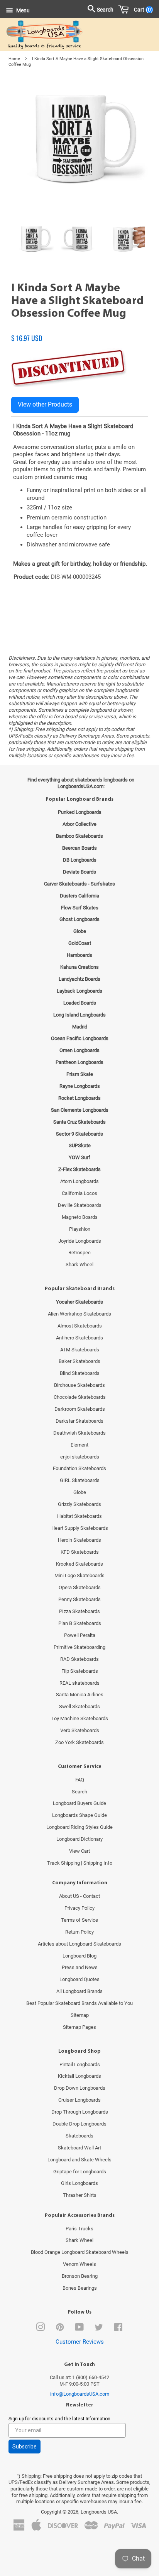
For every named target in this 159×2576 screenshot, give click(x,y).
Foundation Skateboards (79, 1468)
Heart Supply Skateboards (80, 1528)
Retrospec (79, 1253)
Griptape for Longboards (80, 2172)
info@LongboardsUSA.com (80, 2394)
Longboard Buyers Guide (79, 1803)
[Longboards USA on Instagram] (41, 2329)
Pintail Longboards (80, 2064)
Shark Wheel (79, 1264)
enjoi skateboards (80, 1457)
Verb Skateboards (80, 1730)
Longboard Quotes (79, 1979)
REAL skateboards (79, 1683)
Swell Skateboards (79, 1706)
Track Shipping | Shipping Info (80, 1863)
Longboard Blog (79, 1956)
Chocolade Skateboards (80, 1397)
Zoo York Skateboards (79, 1742)
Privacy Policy (79, 1908)
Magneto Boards (80, 1217)
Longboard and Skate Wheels (79, 2160)
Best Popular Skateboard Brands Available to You (79, 2003)
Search (79, 1792)
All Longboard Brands (79, 1991)
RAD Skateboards (79, 1659)
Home (14, 59)
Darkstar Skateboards (79, 1421)
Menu (22, 10)
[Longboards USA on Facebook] (118, 2329)
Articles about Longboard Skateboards (79, 1944)
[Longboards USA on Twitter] (99, 2329)
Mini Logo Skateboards (79, 1575)
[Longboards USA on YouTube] (79, 2329)
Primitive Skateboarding (79, 1647)
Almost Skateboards (80, 1326)
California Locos (79, 1193)
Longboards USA (99, 2512)
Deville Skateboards (80, 1205)
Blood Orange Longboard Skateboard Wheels (80, 2252)
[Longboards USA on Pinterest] (60, 2329)
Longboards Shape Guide (79, 1815)
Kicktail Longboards (79, 2076)
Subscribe (25, 2447)
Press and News (80, 1967)
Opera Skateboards (80, 1587)
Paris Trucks (79, 2229)
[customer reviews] (79, 330)
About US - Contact (79, 1896)
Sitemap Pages (79, 2027)
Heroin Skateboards (79, 1540)
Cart (142, 10)
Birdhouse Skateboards (79, 1385)
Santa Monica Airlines (80, 1695)
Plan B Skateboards (80, 1623)
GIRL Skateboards (80, 1480)
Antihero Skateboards (79, 1338)
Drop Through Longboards (80, 2112)
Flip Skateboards (80, 1671)
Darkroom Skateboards (80, 1409)
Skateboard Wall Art (79, 2148)
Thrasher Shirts (80, 2195)
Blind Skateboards (80, 1373)
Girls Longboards (79, 2183)
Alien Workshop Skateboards (79, 1314)
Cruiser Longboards (79, 2100)
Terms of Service (79, 1920)
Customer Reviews (80, 2342)
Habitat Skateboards (79, 1516)
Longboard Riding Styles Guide (79, 1827)
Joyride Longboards (80, 1241)
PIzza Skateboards (79, 1611)
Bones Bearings (80, 2288)
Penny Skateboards (79, 1599)
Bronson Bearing (80, 2276)
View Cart (79, 1851)
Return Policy (79, 1932)
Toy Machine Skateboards (80, 1718)
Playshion (80, 1229)
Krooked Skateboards (79, 1564)
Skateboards (79, 2136)
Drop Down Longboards (80, 2088)
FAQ (80, 1780)
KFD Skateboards (80, 1552)
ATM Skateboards (80, 1350)
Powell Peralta (80, 1635)
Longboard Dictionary (79, 1839)
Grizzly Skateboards (79, 1504)
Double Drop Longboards (79, 2124)
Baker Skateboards (79, 1361)
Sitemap (80, 2015)
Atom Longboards (79, 1181)
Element (79, 1445)
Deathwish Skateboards (79, 1433)
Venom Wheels (79, 2264)
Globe (80, 1492)
